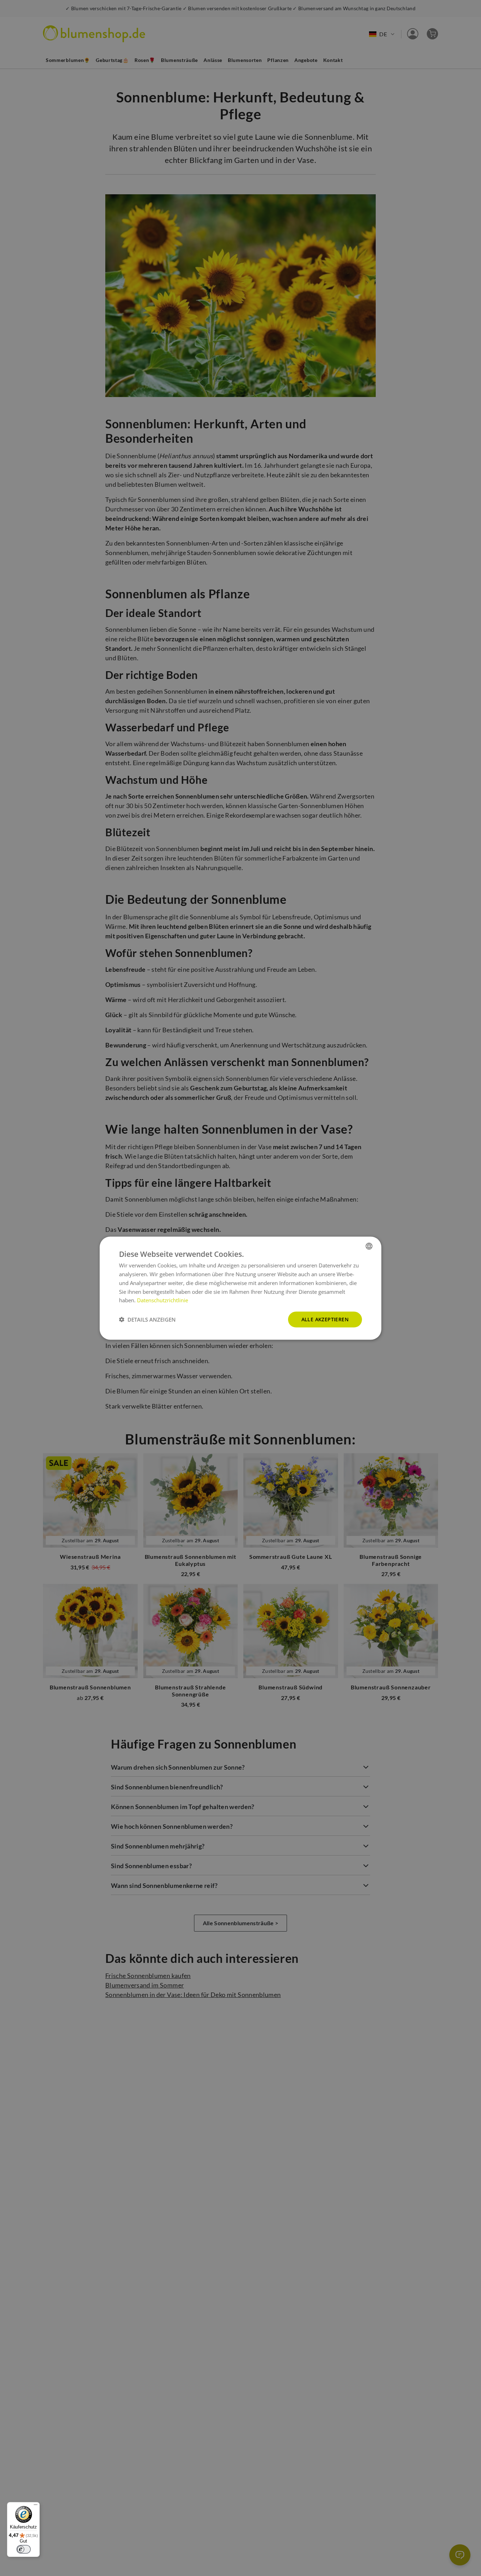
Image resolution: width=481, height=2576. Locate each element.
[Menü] (36, 2506)
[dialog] (241, 1288)
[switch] (24, 2549)
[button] (147, 1320)
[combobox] (369, 1246)
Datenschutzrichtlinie (163, 1300)
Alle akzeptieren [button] (325, 1319)
